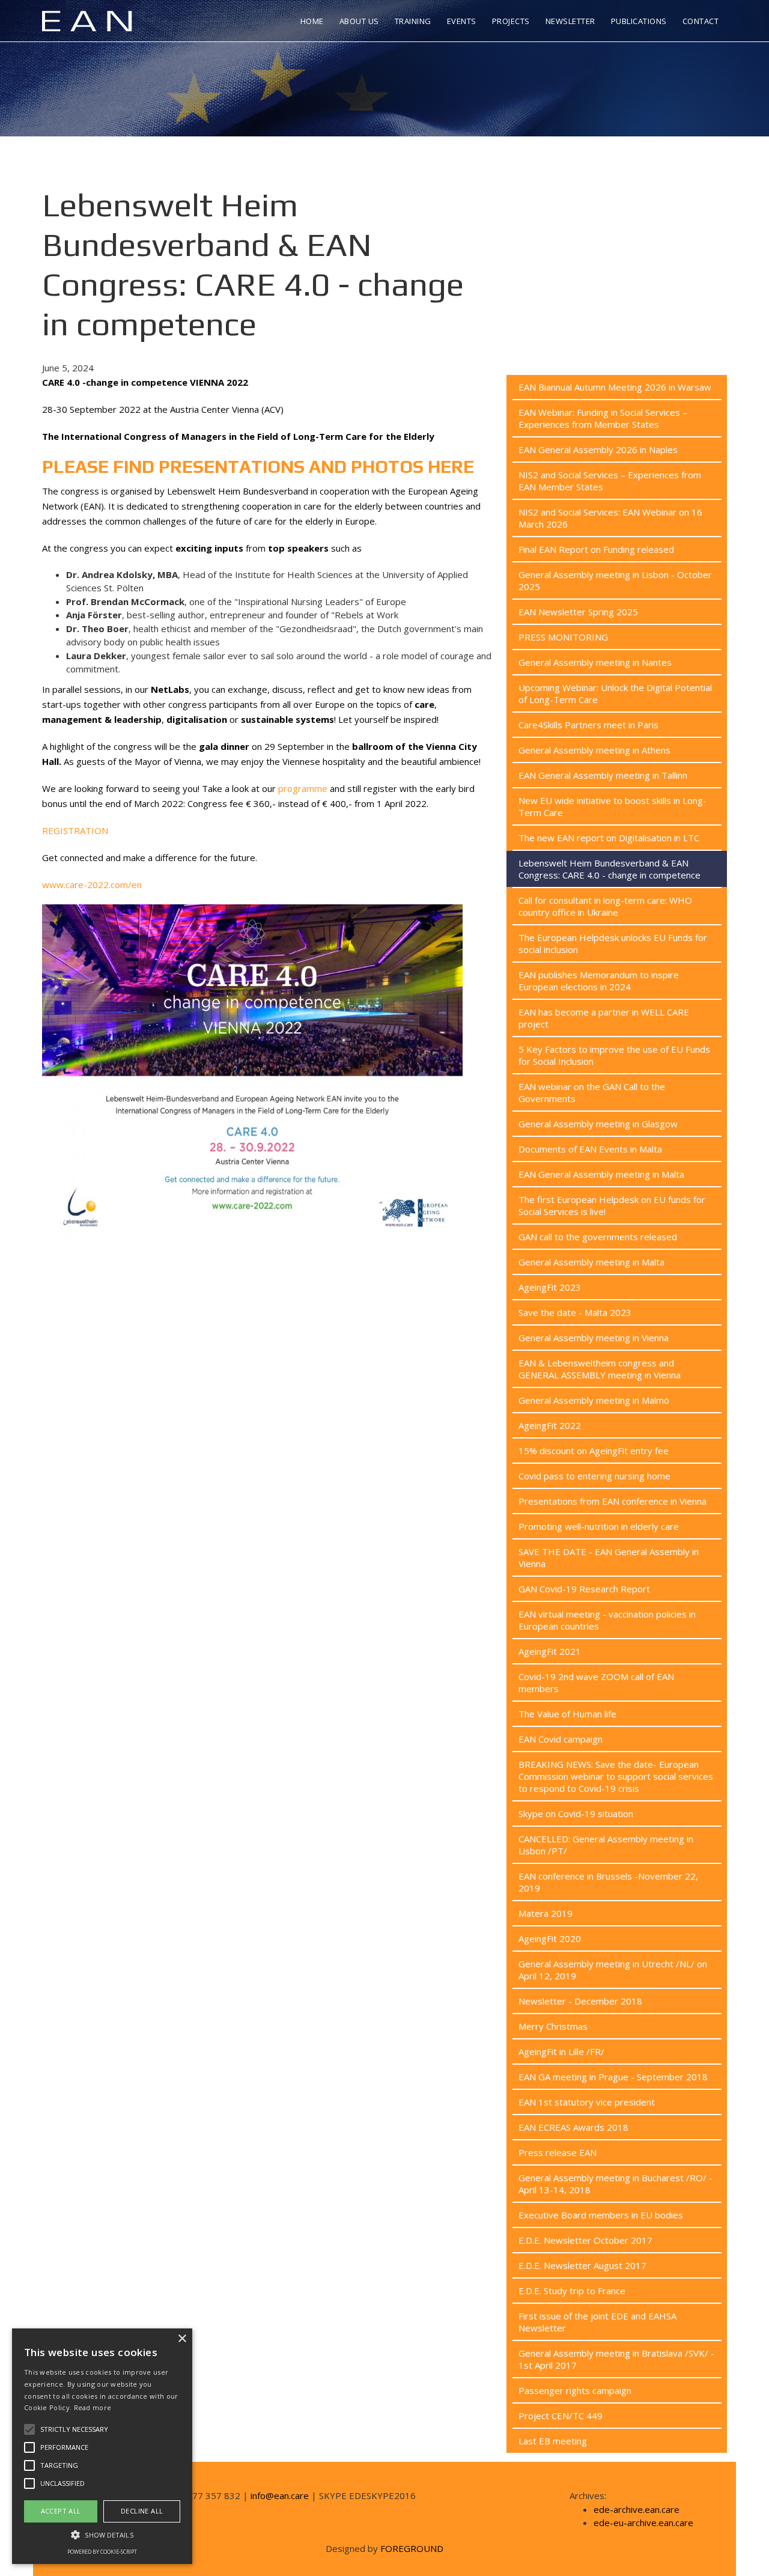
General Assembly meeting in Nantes (595, 662)
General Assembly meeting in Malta (591, 1262)
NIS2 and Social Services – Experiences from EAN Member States (610, 481)
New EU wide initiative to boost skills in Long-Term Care (612, 806)
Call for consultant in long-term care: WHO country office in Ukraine (605, 906)
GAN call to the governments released (598, 1237)
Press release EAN (558, 2152)
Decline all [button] (142, 2511)
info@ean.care (280, 2495)
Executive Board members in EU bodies (601, 2215)
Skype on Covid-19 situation (576, 1813)
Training (413, 21)
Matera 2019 (546, 1913)
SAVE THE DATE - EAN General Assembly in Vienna (609, 1557)
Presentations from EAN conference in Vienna (612, 1501)
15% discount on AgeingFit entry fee (594, 1451)
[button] (102, 2535)
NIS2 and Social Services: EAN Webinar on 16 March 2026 (610, 518)
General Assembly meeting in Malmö (594, 1400)
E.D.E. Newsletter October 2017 (585, 2240)
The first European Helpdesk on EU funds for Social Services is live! (612, 1205)
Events (462, 21)
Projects (511, 21)
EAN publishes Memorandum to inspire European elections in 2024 (599, 981)
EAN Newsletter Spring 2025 (578, 612)
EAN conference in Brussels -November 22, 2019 (608, 1882)
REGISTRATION (75, 830)
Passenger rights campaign (575, 2390)
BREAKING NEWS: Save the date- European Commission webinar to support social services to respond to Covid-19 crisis (616, 1776)
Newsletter (570, 21)
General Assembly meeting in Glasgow (598, 1124)
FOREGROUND (412, 2548)
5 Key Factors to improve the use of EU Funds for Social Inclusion (614, 1055)
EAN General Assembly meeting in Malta (601, 1174)
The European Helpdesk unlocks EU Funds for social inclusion (613, 943)
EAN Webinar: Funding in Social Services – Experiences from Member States (603, 418)
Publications (639, 21)
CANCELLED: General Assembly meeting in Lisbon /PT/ (606, 1845)
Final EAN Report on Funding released (596, 549)
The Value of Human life (567, 1714)
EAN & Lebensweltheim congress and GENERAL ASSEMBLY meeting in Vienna (600, 1369)
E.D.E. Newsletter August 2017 (582, 2265)
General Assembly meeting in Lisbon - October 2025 (615, 580)
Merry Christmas (553, 2026)
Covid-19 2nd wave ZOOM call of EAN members (596, 1682)
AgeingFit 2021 (550, 1651)
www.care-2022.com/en (92, 885)
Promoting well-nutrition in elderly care (599, 1526)
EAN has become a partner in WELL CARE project (604, 1018)
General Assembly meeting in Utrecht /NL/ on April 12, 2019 (613, 1970)
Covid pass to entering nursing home (594, 1476)
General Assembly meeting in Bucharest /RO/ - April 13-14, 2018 (616, 2184)
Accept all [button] (61, 2511)
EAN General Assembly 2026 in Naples (598, 449)
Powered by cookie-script (102, 2552)
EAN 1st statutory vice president (587, 2102)
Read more (93, 2407)
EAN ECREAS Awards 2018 (573, 2127)
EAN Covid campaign (561, 1739)
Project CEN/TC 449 (561, 2416)
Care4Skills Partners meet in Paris (588, 725)
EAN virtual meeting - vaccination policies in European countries (607, 1620)
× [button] (182, 2339)
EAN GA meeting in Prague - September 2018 (613, 2077)
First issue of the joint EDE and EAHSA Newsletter (597, 2322)
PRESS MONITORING (563, 637)
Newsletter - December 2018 (580, 2001)
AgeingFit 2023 (550, 1287)
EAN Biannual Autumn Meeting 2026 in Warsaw (615, 387)
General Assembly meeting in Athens (594, 750)
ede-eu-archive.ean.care (643, 2523)
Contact (701, 21)
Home (312, 21)
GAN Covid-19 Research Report (584, 1589)
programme (303, 788)
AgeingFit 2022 (550, 1425)
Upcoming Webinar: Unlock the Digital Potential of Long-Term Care (615, 693)
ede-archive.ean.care (637, 2509)
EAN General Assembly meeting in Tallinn (603, 775)
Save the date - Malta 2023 (575, 1312)
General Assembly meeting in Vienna (594, 1338)
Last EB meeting (553, 2441)
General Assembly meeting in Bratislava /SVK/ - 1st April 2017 (616, 2359)
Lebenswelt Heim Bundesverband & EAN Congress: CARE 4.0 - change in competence (609, 869)
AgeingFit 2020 (550, 1938)
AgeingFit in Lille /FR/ (561, 2051)
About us (359, 21)
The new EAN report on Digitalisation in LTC (609, 838)
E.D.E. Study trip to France (572, 2291)
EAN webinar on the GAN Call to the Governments (592, 1092)
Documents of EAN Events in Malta (590, 1149)
